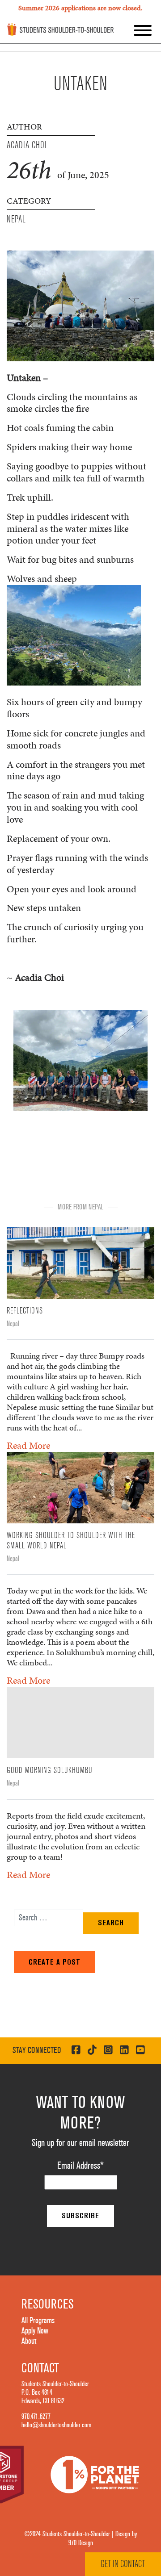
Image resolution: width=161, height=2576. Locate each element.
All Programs (38, 2321)
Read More (28, 1445)
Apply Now (35, 2331)
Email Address (80, 2166)
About (29, 2341)
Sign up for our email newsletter (80, 2143)
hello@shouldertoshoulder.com (56, 2425)
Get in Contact (123, 2564)
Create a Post (55, 1962)
